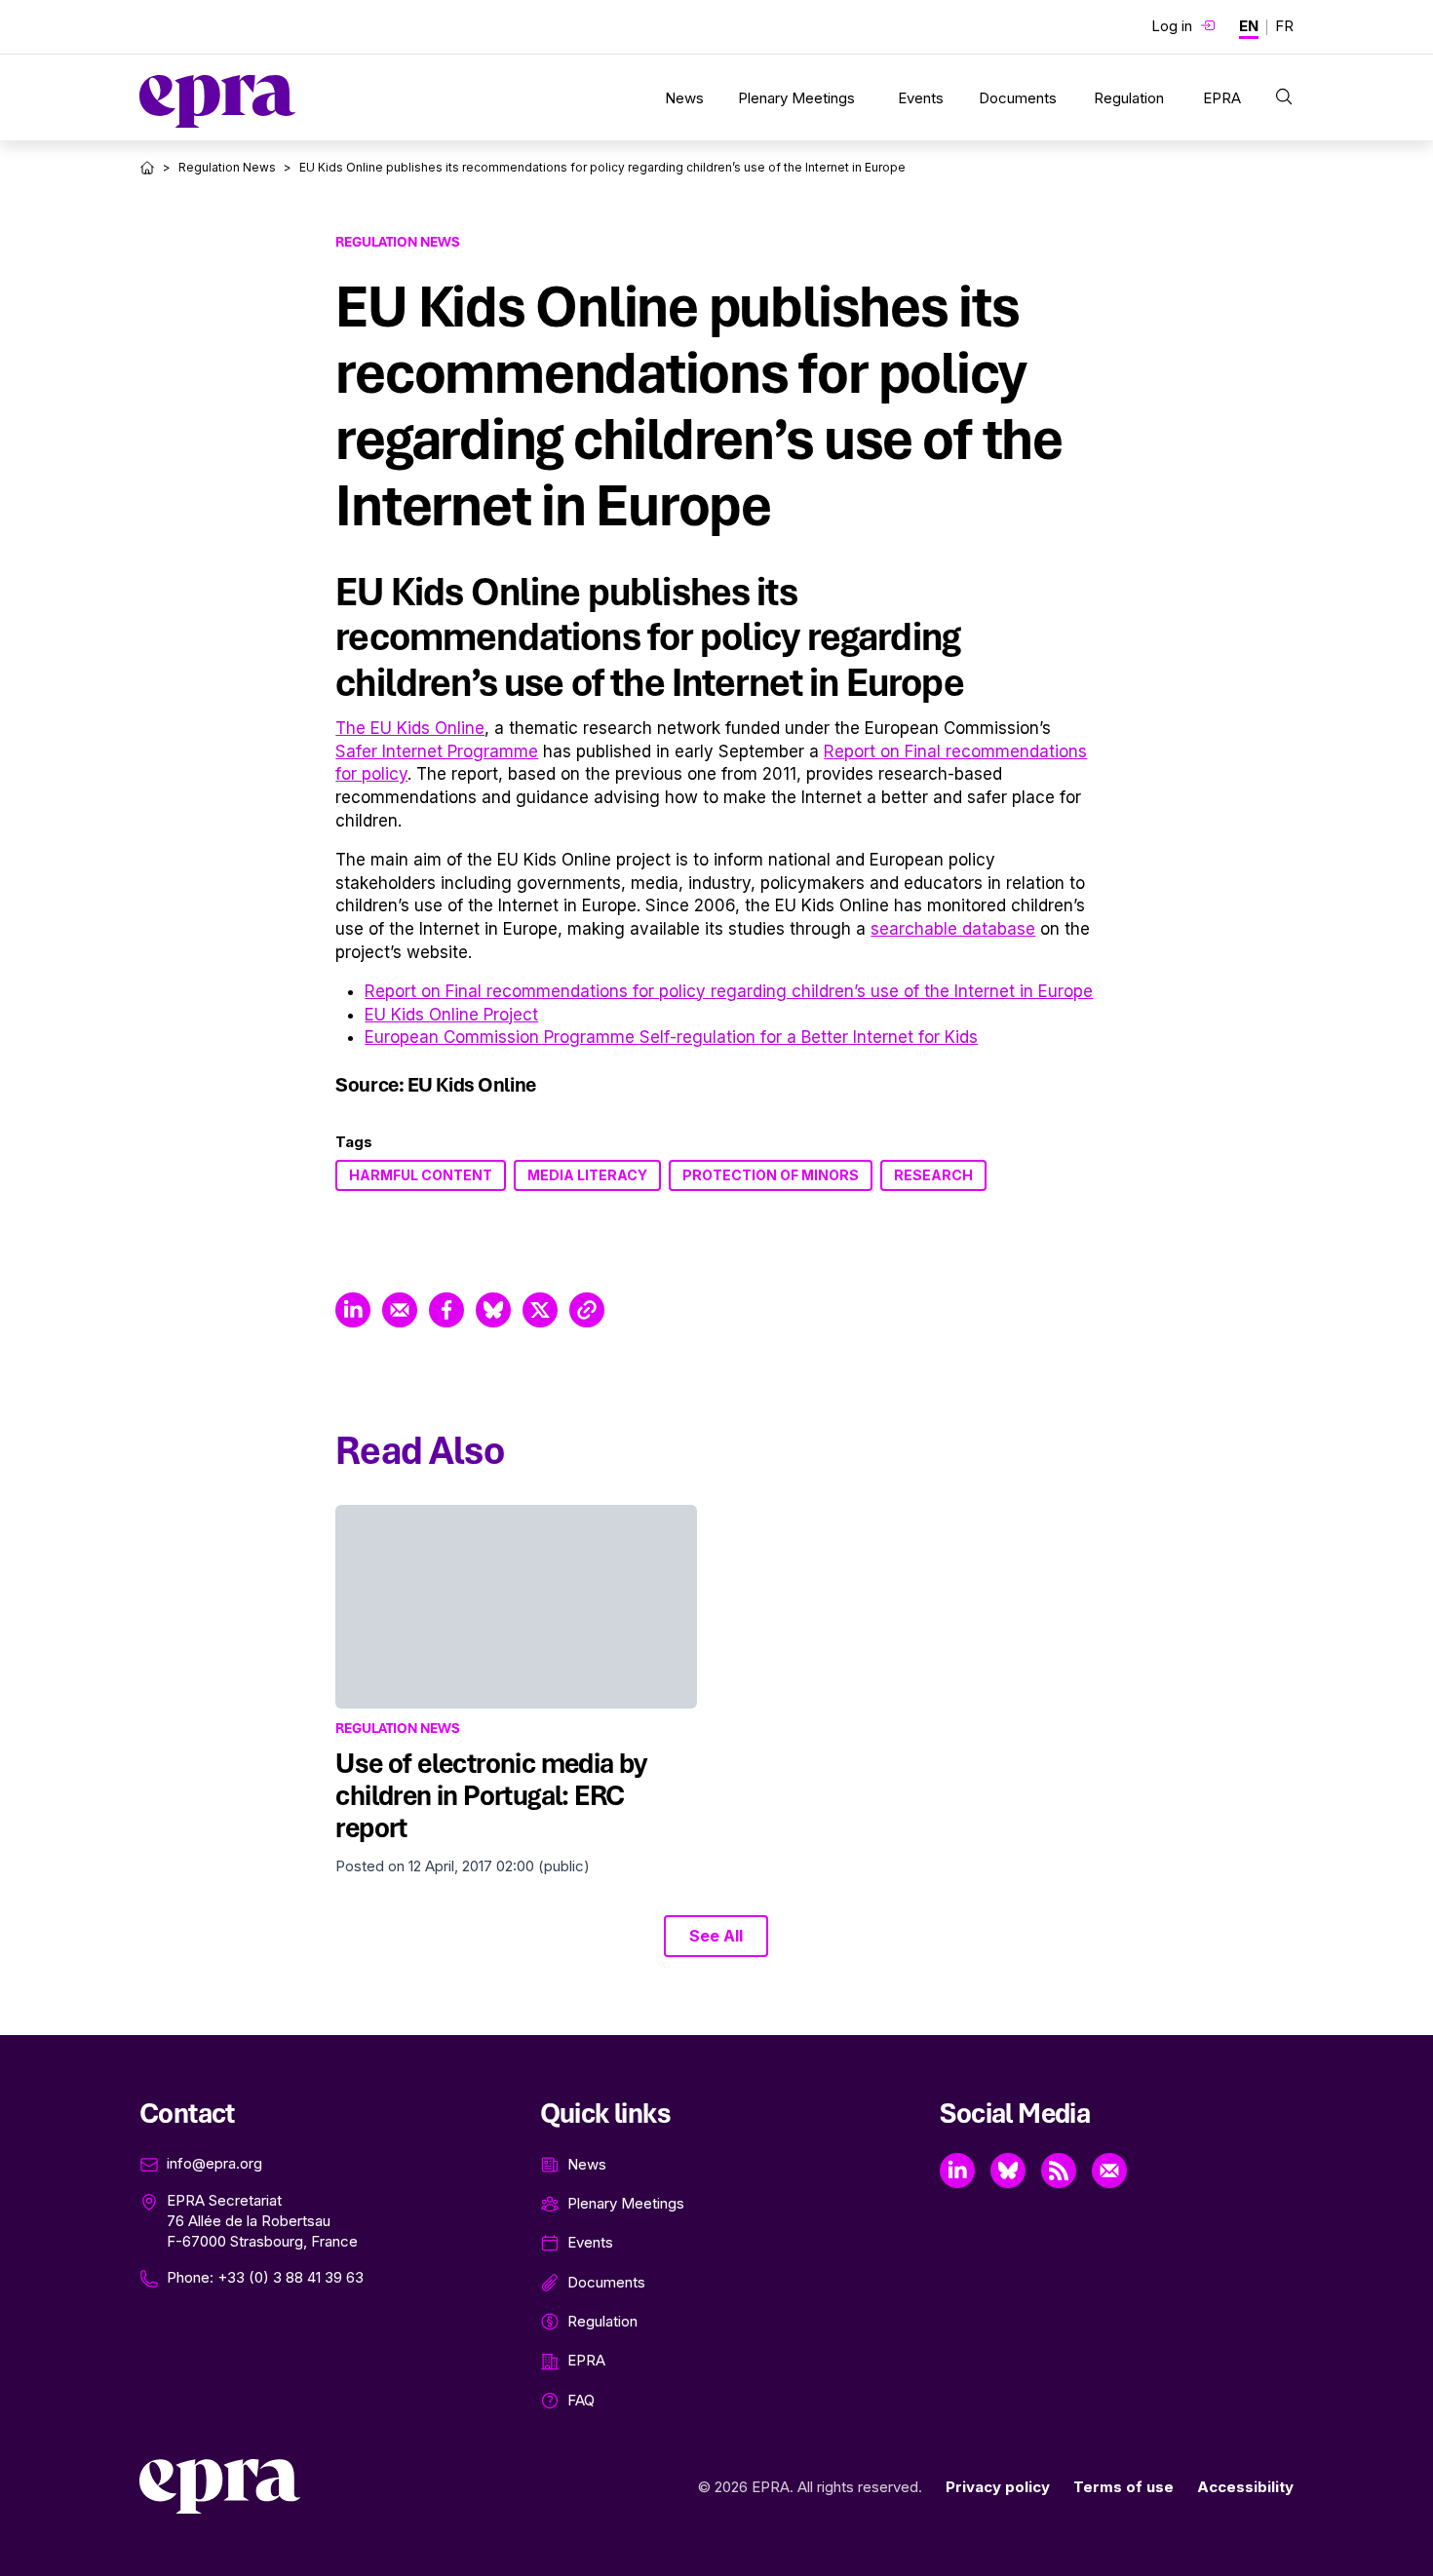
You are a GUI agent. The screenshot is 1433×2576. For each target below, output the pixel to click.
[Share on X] (540, 1310)
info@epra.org (214, 2163)
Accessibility (1245, 2487)
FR (1284, 26)
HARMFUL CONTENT (421, 1175)
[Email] (1109, 2171)
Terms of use (1123, 2487)
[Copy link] (587, 1310)
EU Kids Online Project (451, 1015)
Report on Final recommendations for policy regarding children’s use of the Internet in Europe (729, 991)
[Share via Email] (400, 1310)
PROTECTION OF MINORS (771, 1175)
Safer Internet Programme (437, 751)
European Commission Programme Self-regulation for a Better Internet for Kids (671, 1037)
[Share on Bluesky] (493, 1310)
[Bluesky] (1008, 2171)
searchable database (953, 929)
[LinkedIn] (957, 2171)
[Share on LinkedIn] (353, 1310)
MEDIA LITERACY (587, 1175)
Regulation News (227, 167)
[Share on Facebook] (446, 1310)
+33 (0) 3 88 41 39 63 (290, 2277)
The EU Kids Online (410, 728)
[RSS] (1059, 2171)
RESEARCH (933, 1175)
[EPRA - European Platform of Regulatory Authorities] (217, 101)
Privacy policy (998, 2487)
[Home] (147, 168)
